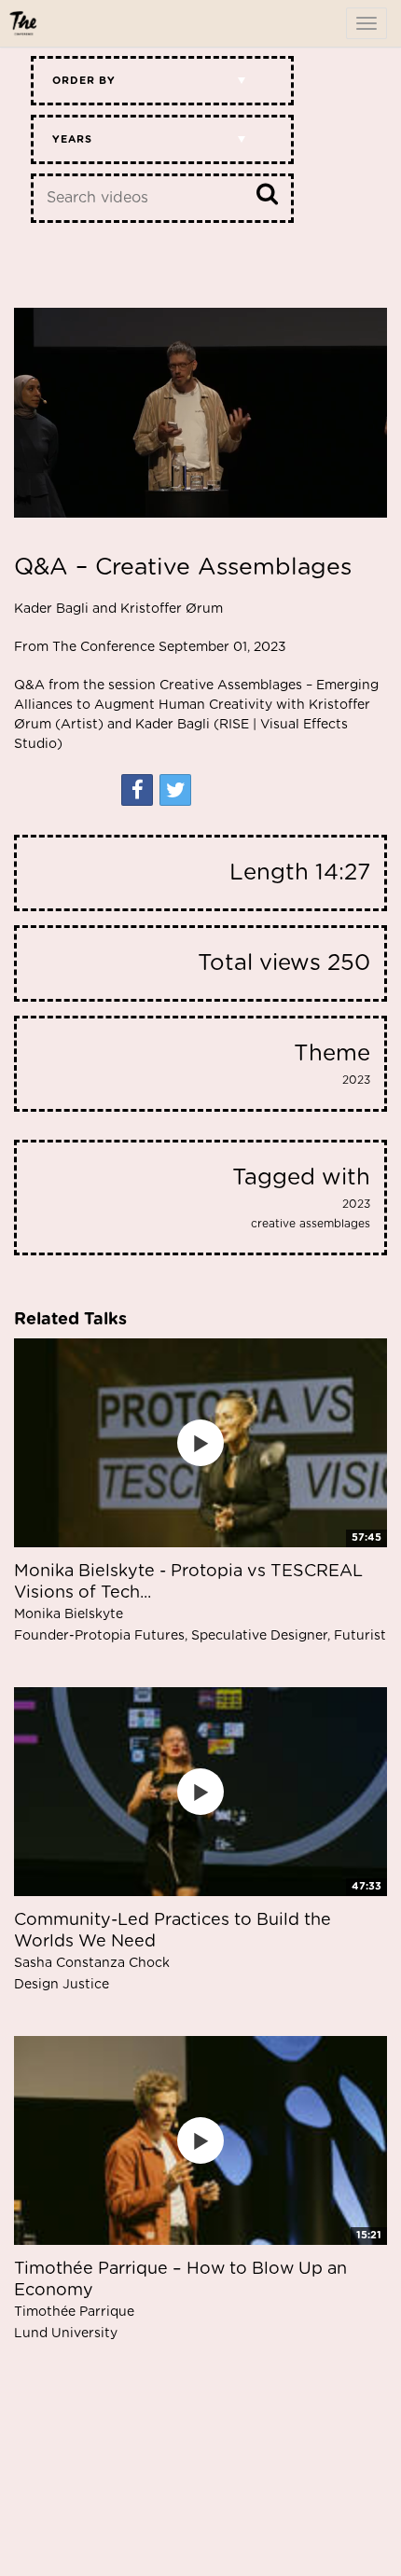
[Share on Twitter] (175, 790)
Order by (84, 81)
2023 (356, 1080)
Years (72, 139)
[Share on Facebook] (137, 790)
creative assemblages (311, 1224)
